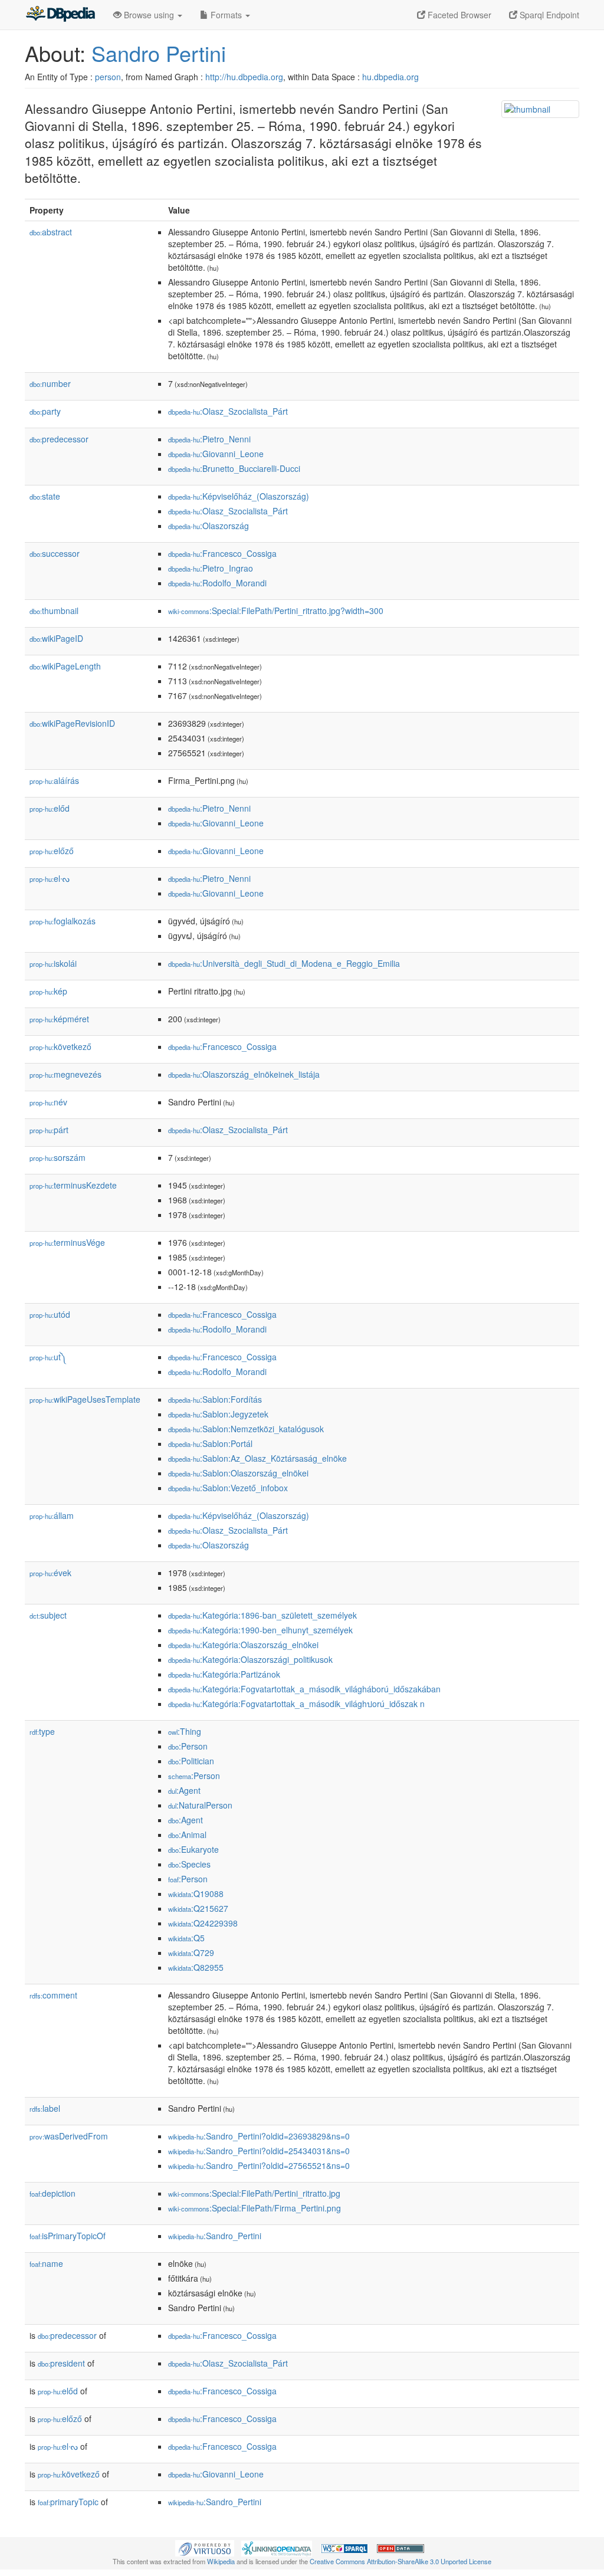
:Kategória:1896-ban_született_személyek (262, 1615)
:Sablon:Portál (210, 1443)
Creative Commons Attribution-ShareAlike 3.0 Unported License (401, 2561)
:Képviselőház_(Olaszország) (239, 496)
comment (53, 1995)
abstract (51, 232)
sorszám (58, 1157)
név (48, 1102)
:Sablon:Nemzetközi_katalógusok (246, 1429)
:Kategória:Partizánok (224, 1674)
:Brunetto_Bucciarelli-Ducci (234, 468)
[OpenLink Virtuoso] (205, 2547)
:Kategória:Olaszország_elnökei (243, 1645)
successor (55, 553)
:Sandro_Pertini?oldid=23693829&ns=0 (259, 2136)
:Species (189, 1864)
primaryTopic (68, 2502)
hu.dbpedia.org (390, 77)
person (108, 77)
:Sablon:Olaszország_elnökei (238, 1473)
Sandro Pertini (159, 53)
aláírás (54, 780)
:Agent (184, 1790)
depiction (52, 2193)
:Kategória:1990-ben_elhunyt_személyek (260, 1630)
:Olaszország (209, 526)
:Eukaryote (193, 1849)
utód (50, 1314)
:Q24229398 (203, 1923)
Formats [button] (226, 15)
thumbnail (54, 611)
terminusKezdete (73, 1185)
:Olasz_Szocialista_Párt (228, 411)
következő (60, 1046)
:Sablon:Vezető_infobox (228, 1488)
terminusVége (67, 1242)
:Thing (185, 1731)
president (61, 2363)
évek (50, 1573)
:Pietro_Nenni (209, 439)
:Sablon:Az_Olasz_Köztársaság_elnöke (257, 1458)
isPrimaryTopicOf (68, 2236)
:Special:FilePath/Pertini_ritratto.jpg (254, 2193)
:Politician (191, 1761)
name (46, 2263)
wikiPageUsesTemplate (85, 1399)
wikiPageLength (65, 666)
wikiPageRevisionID (72, 723)
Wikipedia (221, 2561)
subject (48, 1615)
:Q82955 (196, 1967)
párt (49, 1130)
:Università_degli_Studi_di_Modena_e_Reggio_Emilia (284, 963)
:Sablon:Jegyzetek (218, 1414)
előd (50, 808)
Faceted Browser (458, 15)
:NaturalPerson (200, 1805)
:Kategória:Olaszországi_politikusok (250, 1659)
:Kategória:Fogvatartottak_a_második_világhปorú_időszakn (296, 1704)
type (42, 1731)
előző (52, 851)
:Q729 (191, 1952)
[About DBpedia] (60, 15)
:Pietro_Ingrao (211, 568)
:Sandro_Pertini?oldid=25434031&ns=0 (259, 2151)
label (45, 2108)
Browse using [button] (149, 15)
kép (48, 991)
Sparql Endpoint (548, 15)
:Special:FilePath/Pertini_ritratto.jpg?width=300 (276, 611)
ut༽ (48, 1357)
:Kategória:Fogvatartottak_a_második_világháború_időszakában (304, 1689)
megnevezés (65, 1074)
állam (52, 1515)
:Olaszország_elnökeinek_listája (244, 1074)
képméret (59, 1019)
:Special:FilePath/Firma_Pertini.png (255, 2208)
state (45, 496)
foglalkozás (63, 921)
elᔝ (50, 878)
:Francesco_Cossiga (222, 553)
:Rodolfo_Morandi (217, 583)
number (50, 383)
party (45, 411)
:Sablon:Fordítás (215, 1399)
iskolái (53, 963)
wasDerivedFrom (69, 2136)
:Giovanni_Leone (216, 454)
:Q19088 (196, 1894)
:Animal (187, 1835)
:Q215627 (198, 1908)
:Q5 (186, 1938)
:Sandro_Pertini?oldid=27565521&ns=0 (259, 2165)
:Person (188, 1746)
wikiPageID (56, 638)
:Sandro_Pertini (215, 2236)
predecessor (59, 439)
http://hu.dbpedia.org (244, 77)
